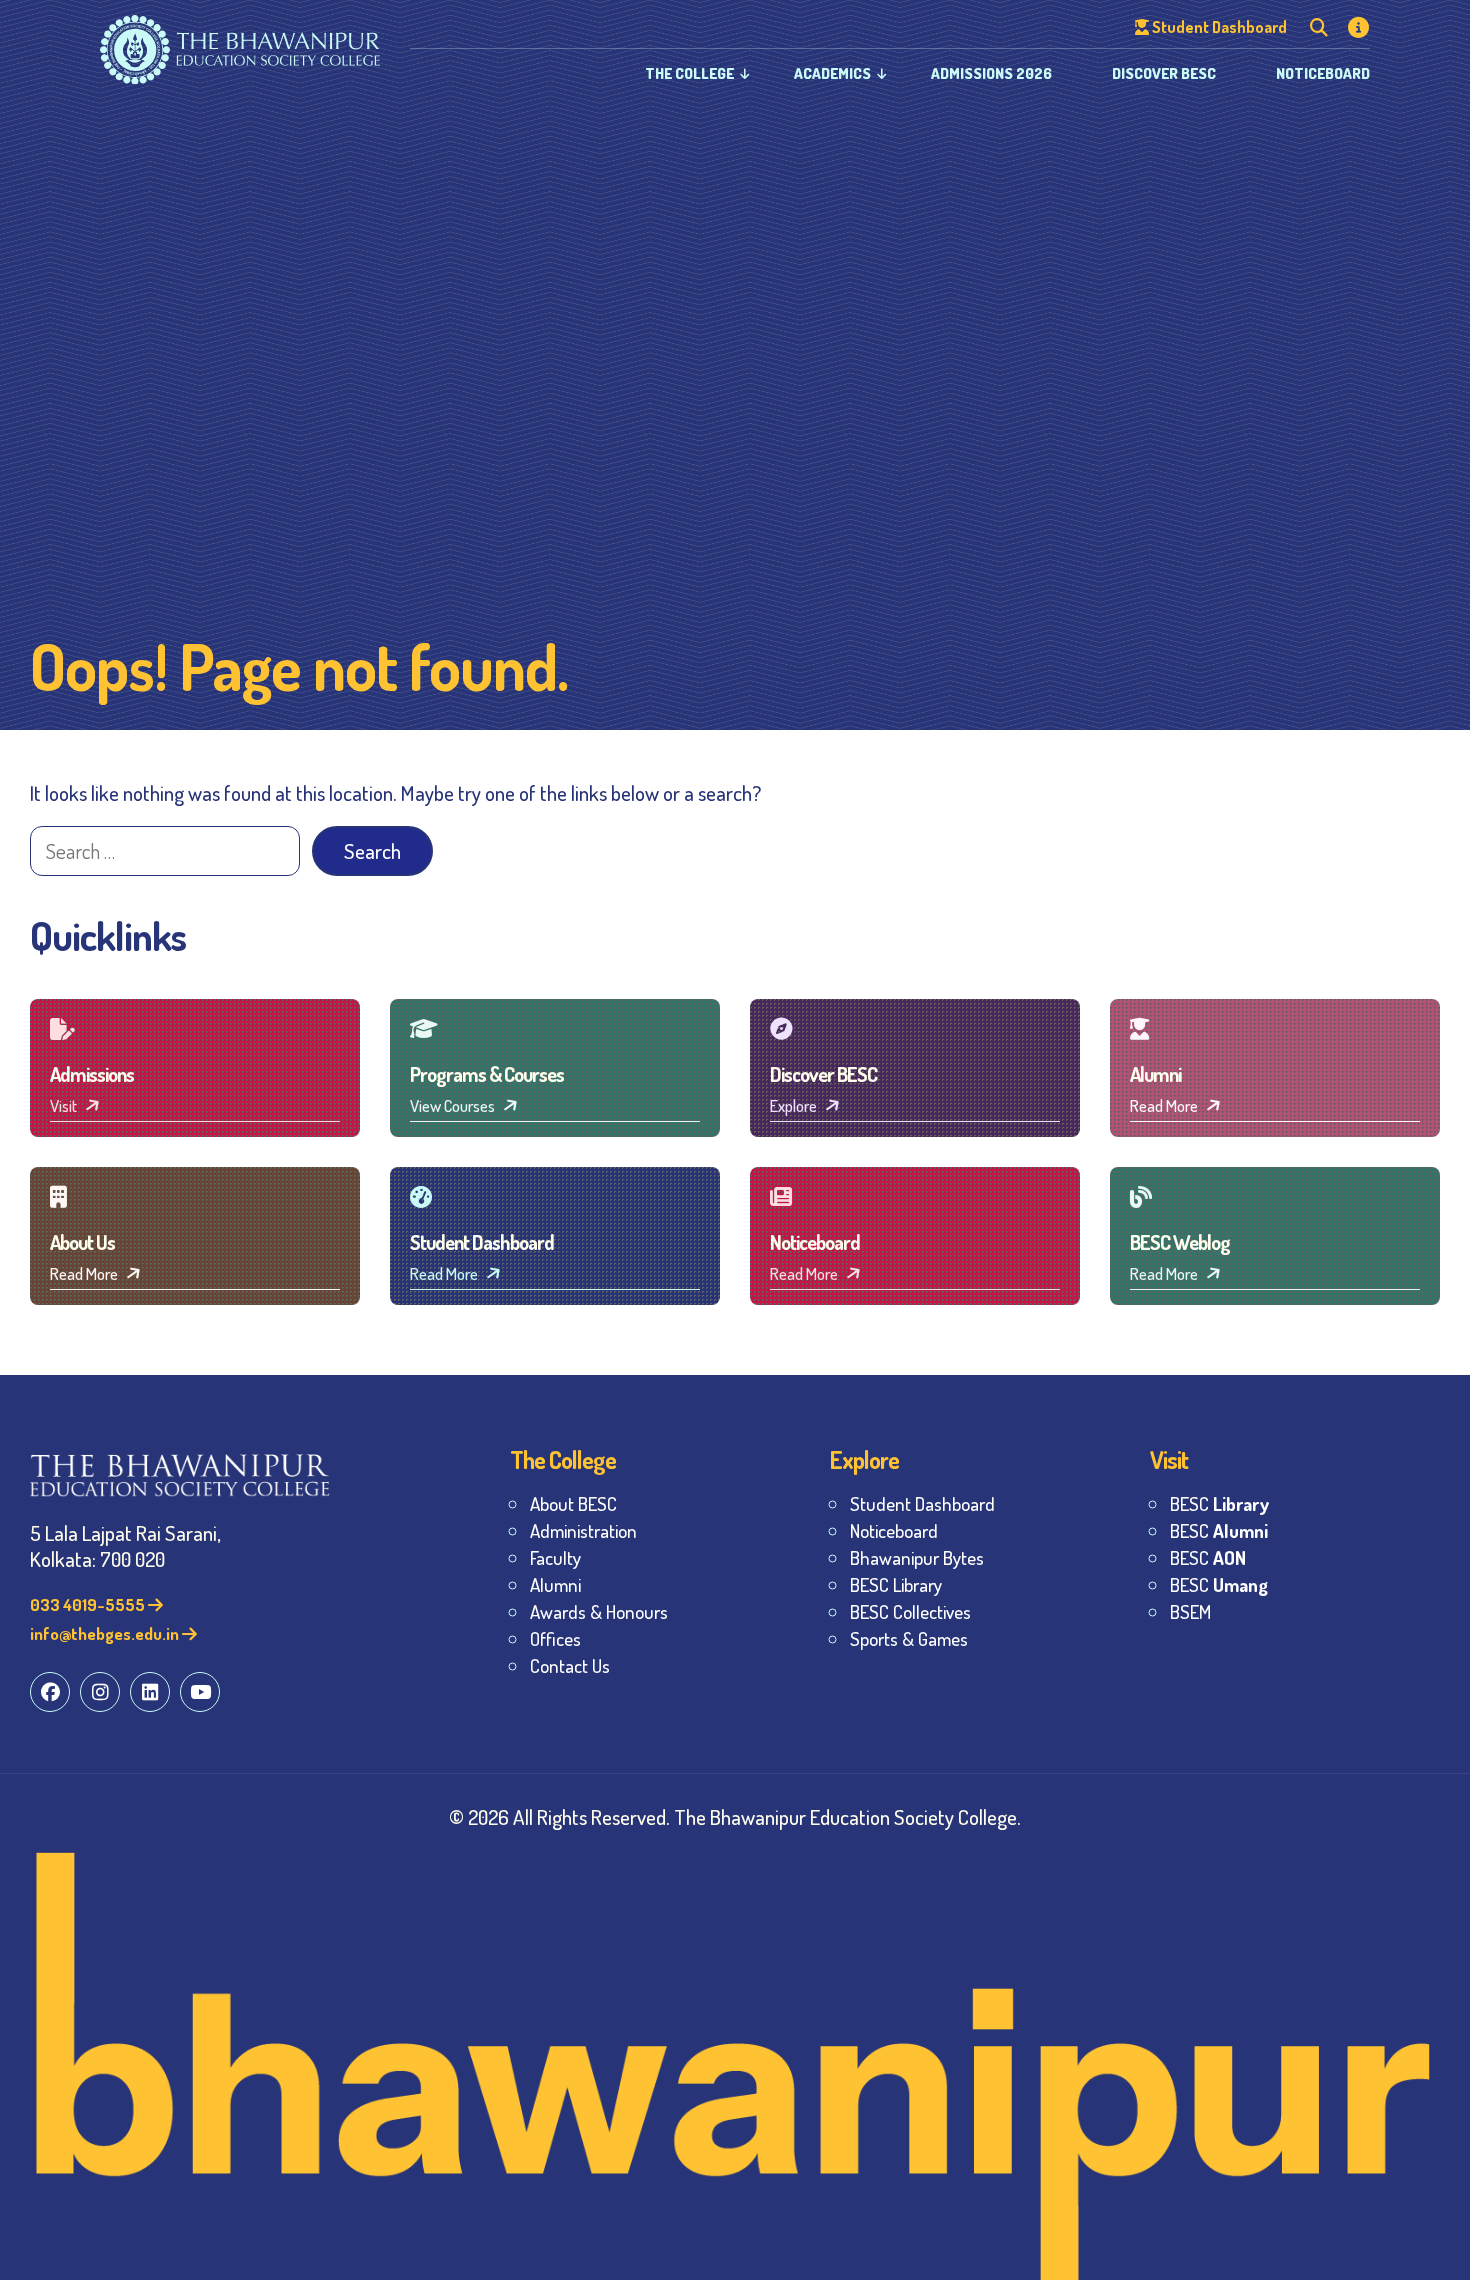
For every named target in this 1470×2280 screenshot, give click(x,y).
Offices (555, 1638)
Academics (832, 73)
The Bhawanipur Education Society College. (847, 1816)
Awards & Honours (599, 1611)
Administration (583, 1530)
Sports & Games (909, 1638)
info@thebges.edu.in (106, 1633)
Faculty (555, 1557)
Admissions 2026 (991, 73)
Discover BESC (1164, 73)
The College (689, 73)
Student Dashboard (922, 1503)
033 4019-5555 (89, 1604)
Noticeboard (1323, 73)
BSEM (1190, 1611)
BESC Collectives (910, 1611)
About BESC (573, 1503)
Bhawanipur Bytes (917, 1557)
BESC (1219, 1503)
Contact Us (570, 1665)
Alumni (555, 1584)
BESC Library (896, 1584)
